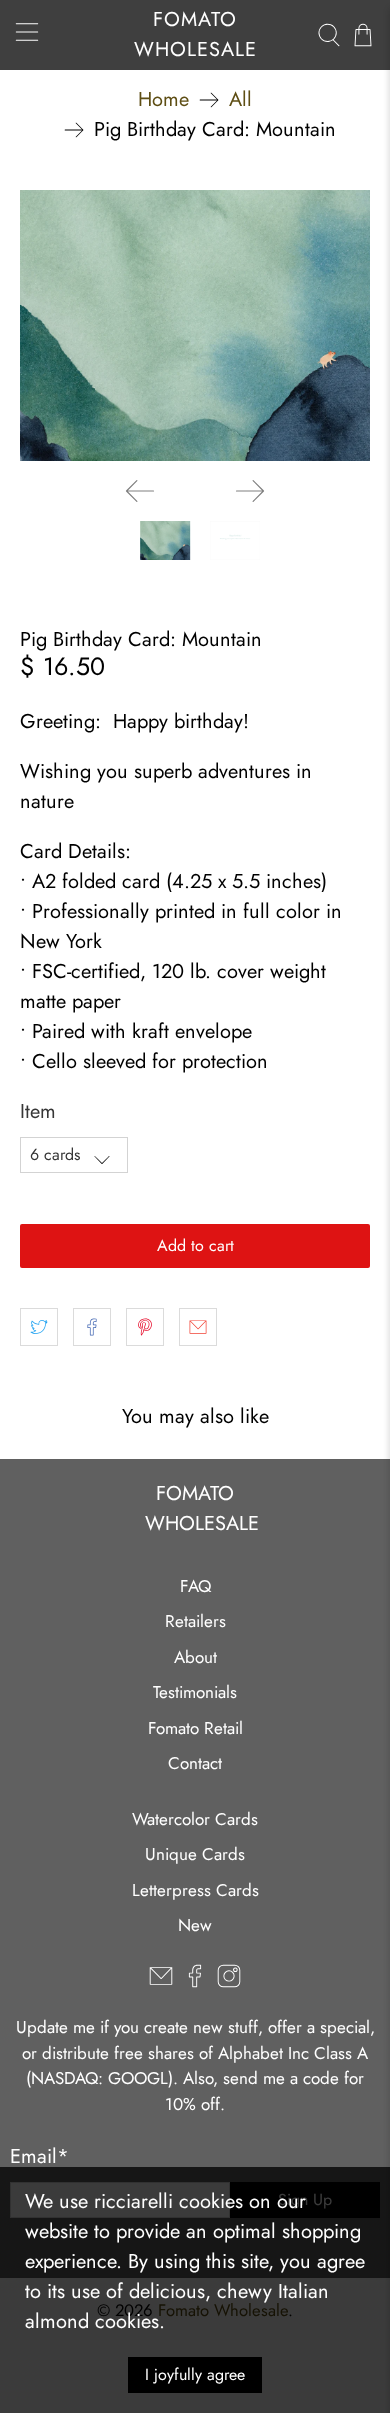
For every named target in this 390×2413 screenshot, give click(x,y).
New (195, 1925)
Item (38, 1111)
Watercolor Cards (195, 1819)
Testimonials (195, 1692)
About (195, 1657)
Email (39, 2156)
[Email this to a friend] (198, 1327)
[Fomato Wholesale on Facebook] (195, 1982)
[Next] (250, 491)
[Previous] (140, 491)
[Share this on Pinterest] (145, 1327)
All (240, 100)
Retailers (195, 1621)
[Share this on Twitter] (39, 1327)
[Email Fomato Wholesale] (161, 1982)
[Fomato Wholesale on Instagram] (229, 1982)
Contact (195, 1763)
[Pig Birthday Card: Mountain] (195, 325)
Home (163, 100)
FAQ (195, 1586)
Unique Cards (195, 1854)
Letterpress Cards (195, 1890)
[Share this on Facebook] (92, 1327)
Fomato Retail (195, 1728)
